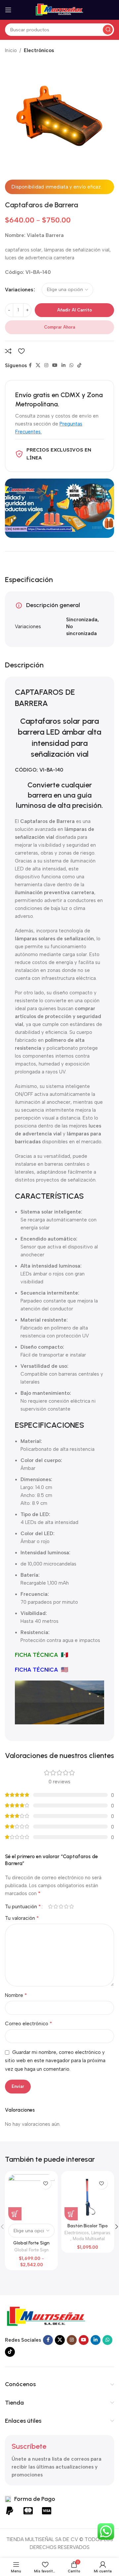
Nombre (16, 1995)
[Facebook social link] (30, 366)
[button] (71, 2214)
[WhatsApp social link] (71, 366)
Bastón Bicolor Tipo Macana (88, 2228)
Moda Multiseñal (89, 2239)
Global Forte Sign (31, 2250)
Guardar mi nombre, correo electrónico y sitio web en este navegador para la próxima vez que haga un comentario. (55, 2061)
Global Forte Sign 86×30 (31, 2245)
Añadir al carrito (75, 310)
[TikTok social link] (79, 366)
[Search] (108, 30)
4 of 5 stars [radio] (66, 1906)
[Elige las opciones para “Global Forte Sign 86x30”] (15, 2214)
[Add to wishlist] (21, 351)
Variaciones (19, 290)
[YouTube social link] (55, 366)
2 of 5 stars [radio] (56, 1906)
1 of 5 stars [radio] (50, 1906)
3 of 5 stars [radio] (61, 1906)
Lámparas (101, 2233)
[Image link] (46, 2316)
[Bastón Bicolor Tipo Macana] (88, 2197)
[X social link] (38, 366)
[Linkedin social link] (63, 366)
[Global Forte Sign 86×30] (31, 2197)
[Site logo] (59, 10)
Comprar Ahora (59, 327)
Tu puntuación (23, 1907)
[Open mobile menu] (8, 10)
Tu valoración (22, 1918)
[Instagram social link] (46, 366)
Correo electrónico (29, 2023)
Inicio (11, 50)
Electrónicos (39, 50)
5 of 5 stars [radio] (71, 1906)
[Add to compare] (8, 351)
